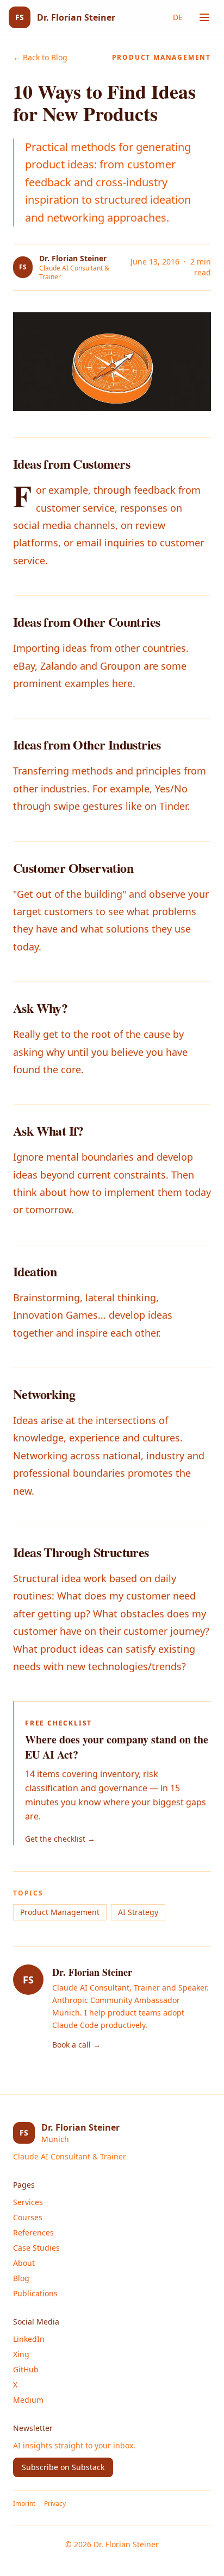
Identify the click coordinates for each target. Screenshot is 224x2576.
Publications (35, 2293)
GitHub (26, 2369)
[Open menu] (204, 17)
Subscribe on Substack (63, 2467)
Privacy (55, 2504)
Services (28, 2202)
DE (178, 17)
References (33, 2232)
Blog (21, 2278)
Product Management (60, 1912)
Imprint (24, 2504)
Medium (28, 2400)
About (24, 2263)
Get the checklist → (60, 1839)
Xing (21, 2354)
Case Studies (36, 2248)
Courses (28, 2217)
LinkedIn (29, 2339)
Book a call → (76, 2045)
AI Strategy (138, 1912)
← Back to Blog (40, 57)
